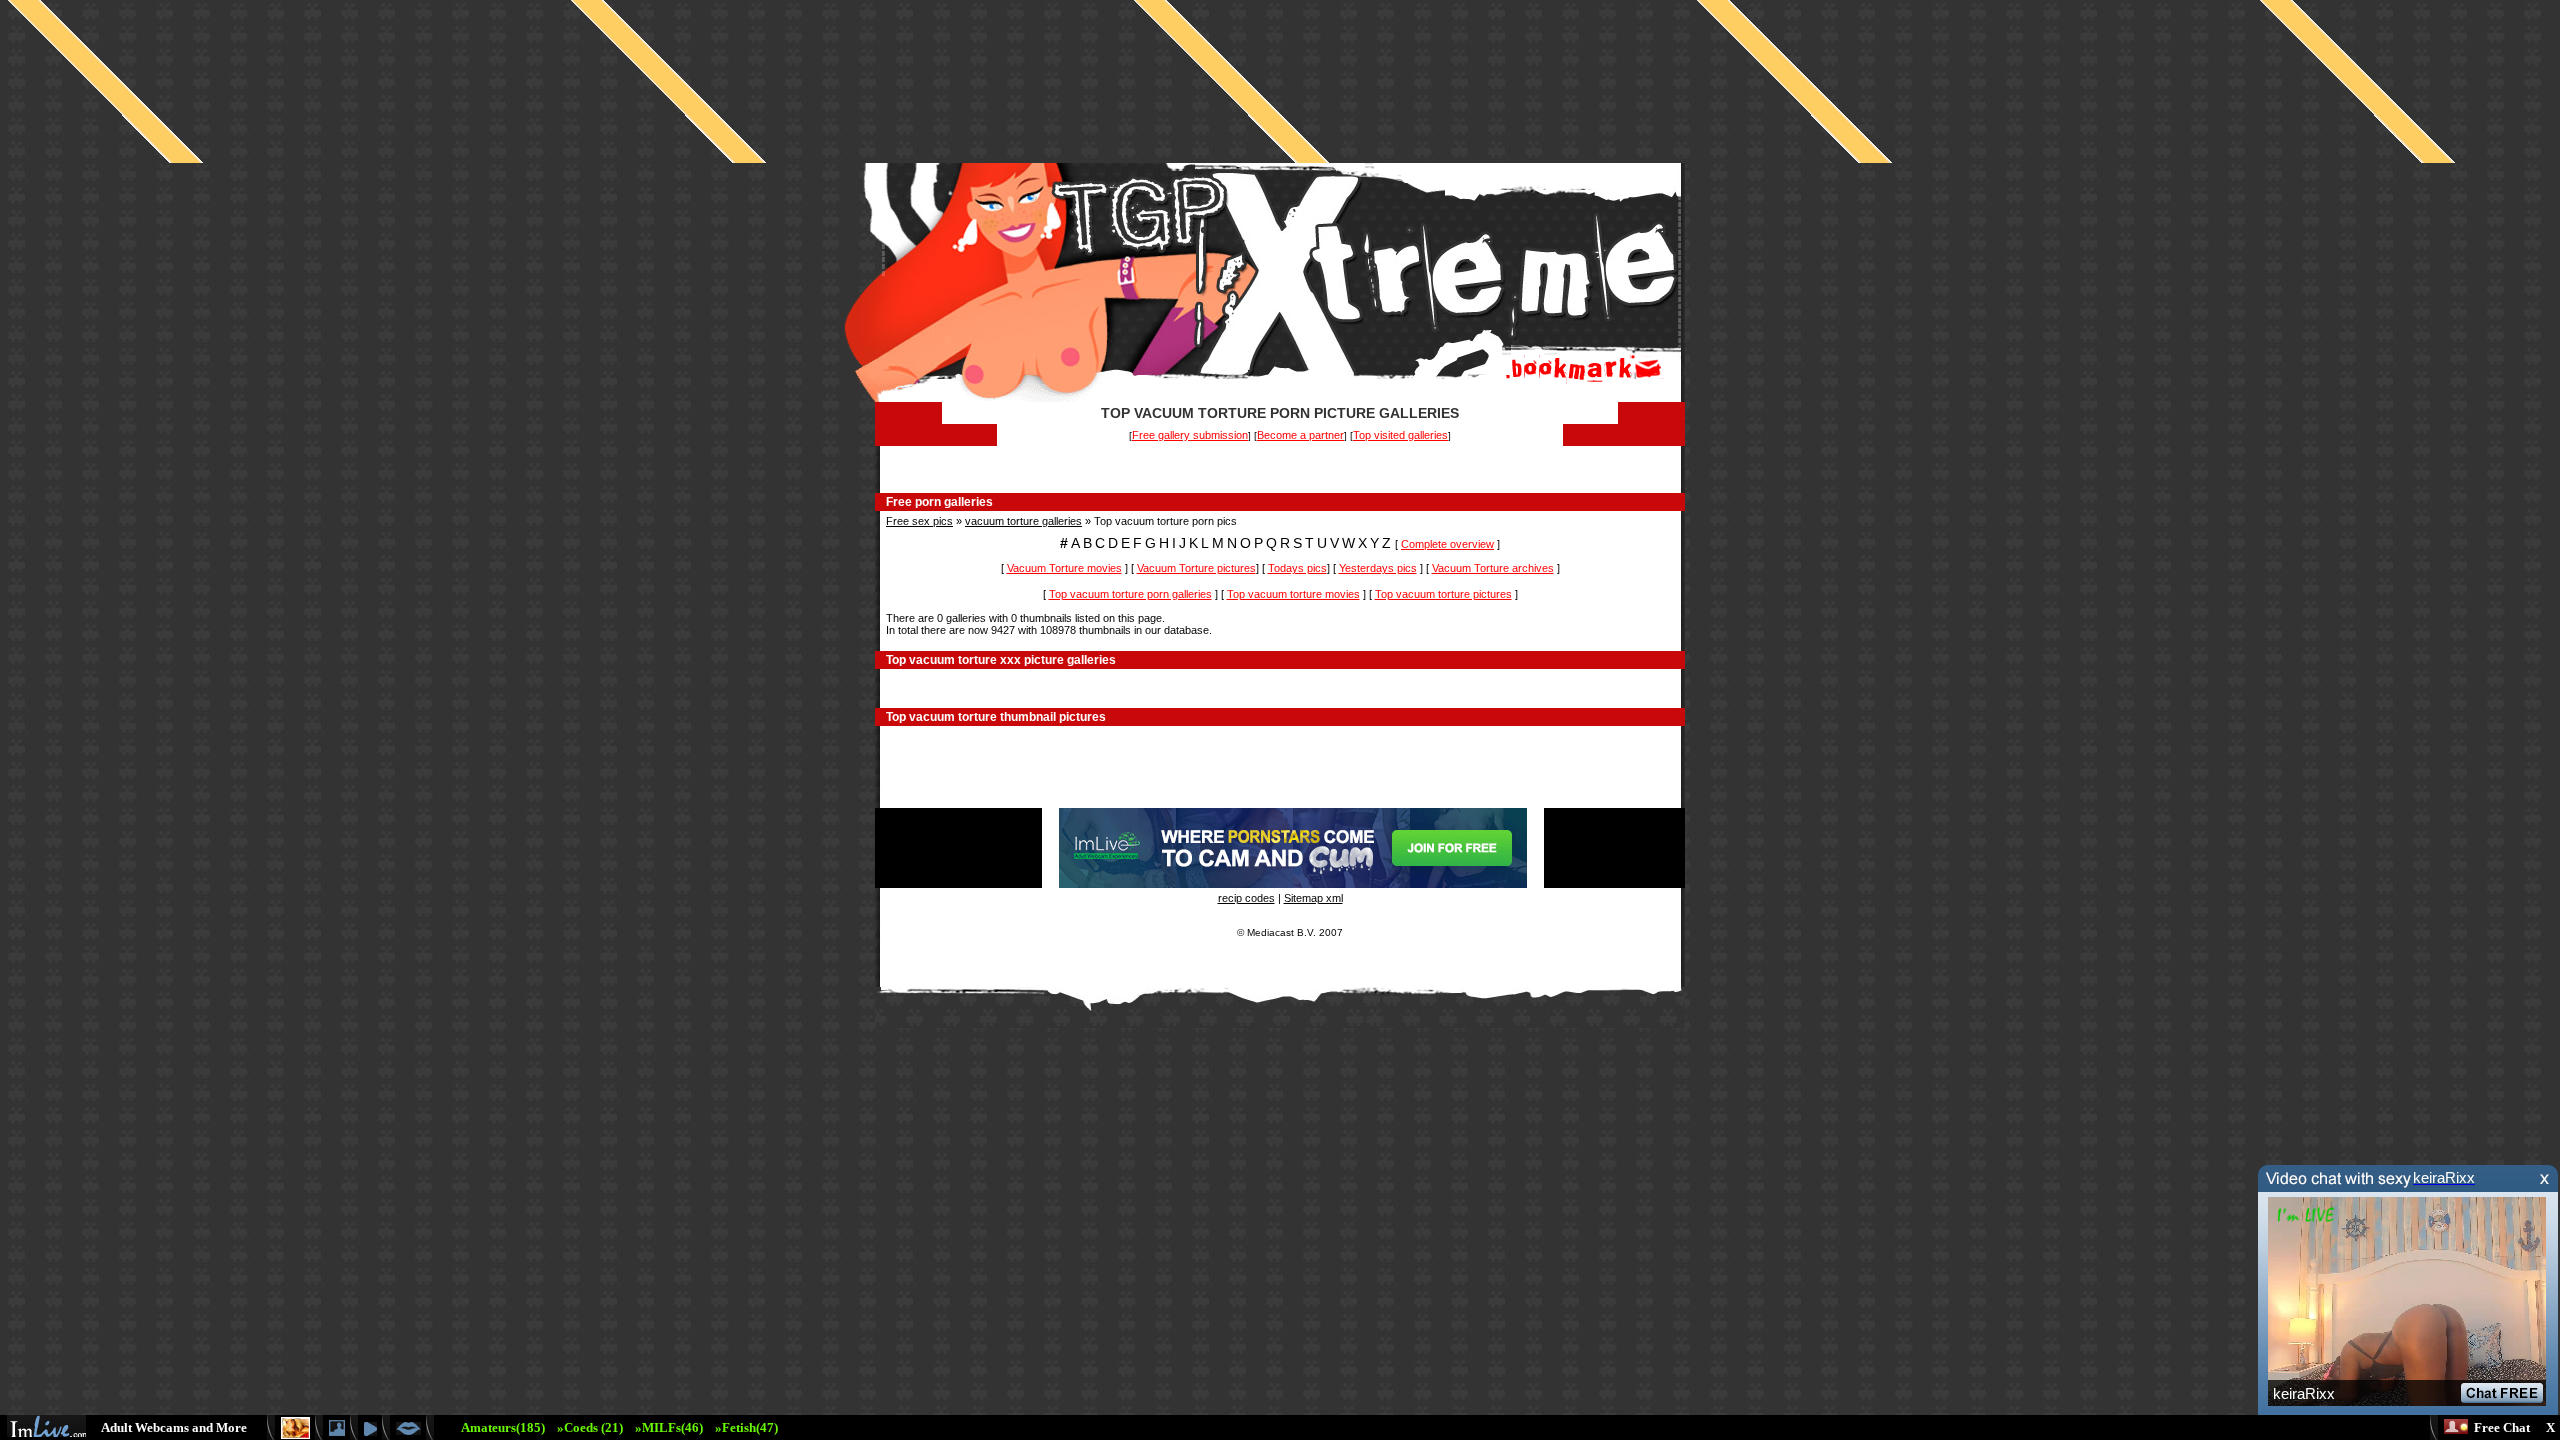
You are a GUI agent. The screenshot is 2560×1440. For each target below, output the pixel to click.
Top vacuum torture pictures (1443, 594)
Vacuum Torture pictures (1196, 568)
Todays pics (1297, 568)
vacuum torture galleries (1023, 521)
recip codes (1246, 898)
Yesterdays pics (1378, 568)
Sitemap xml (1313, 898)
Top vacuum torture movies (1293, 594)
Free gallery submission (1190, 435)
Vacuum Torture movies (1064, 568)
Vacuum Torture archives (1493, 568)
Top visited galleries (1400, 435)
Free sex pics (919, 521)
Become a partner (1300, 435)
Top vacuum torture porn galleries (1130, 594)
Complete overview (1447, 544)
